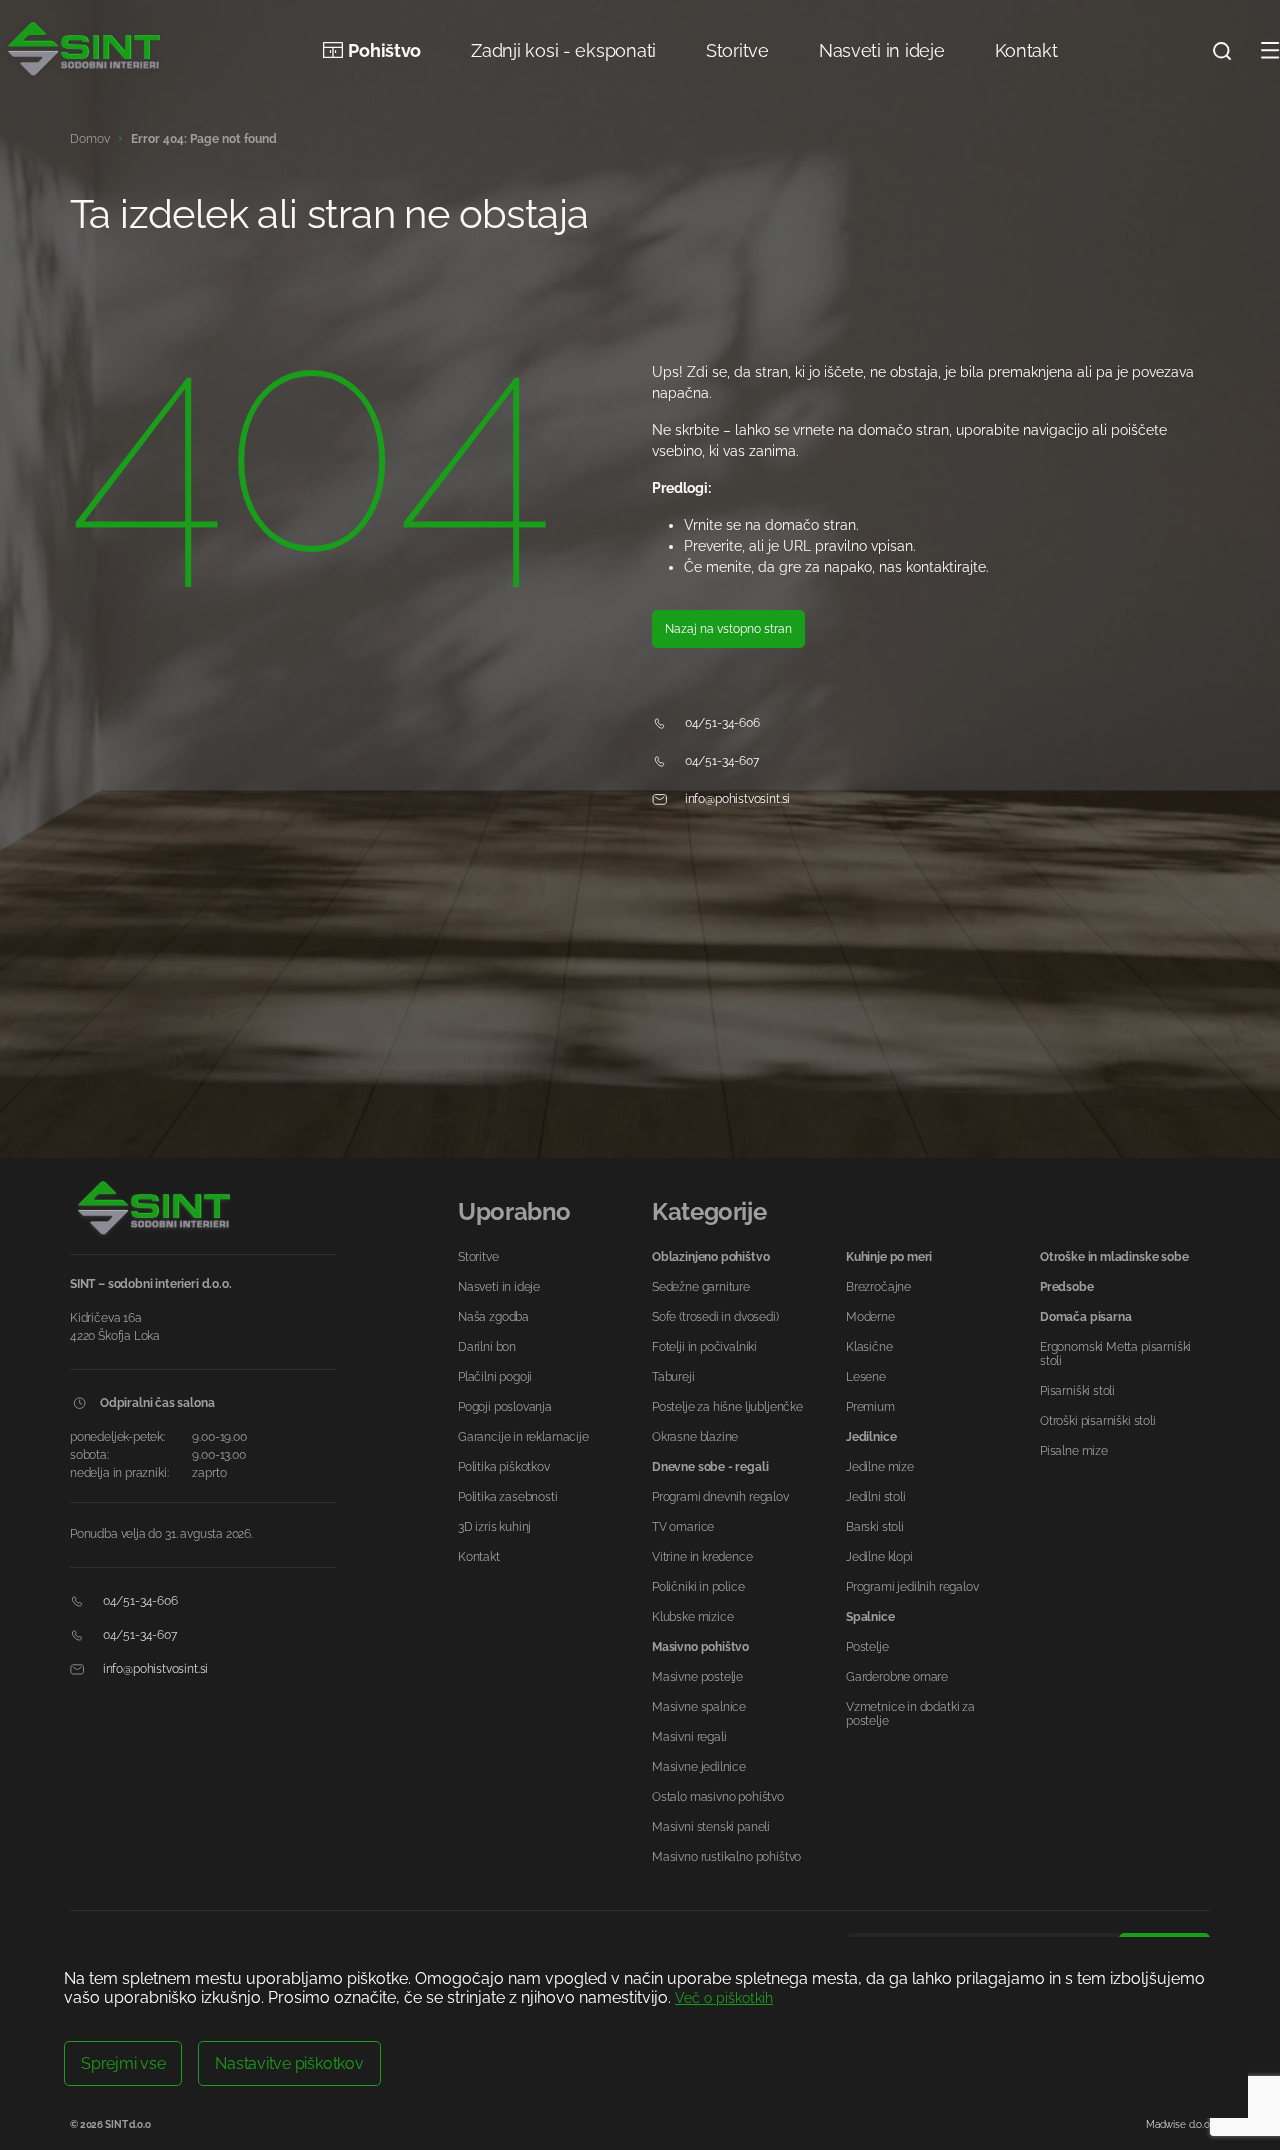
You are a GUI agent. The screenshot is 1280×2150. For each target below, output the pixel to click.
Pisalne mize (1074, 1451)
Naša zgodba (493, 1317)
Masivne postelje (697, 1677)
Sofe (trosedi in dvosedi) (715, 1317)
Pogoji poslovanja (505, 1407)
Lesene (866, 1377)
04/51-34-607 (720, 761)
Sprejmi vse (123, 2063)
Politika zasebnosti (508, 1497)
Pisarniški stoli (1077, 1391)
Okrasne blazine (695, 1437)
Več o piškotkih (724, 1998)
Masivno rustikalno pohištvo (726, 1857)
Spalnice (870, 1617)
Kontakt (1026, 50)
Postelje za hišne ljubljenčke (727, 1407)
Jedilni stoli (876, 1497)
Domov (90, 139)
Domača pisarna (1085, 1317)
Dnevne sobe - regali (710, 1467)
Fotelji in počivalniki (704, 1347)
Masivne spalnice (699, 1707)
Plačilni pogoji (495, 1377)
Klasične (869, 1347)
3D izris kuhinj (494, 1527)
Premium (870, 1407)
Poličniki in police (698, 1587)
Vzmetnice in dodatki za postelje (910, 1714)
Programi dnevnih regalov (720, 1497)
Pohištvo (384, 50)
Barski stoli (875, 1527)
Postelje (867, 1647)
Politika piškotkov (504, 1467)
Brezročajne (878, 1287)
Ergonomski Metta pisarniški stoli (1115, 1354)
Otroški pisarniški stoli (1098, 1421)
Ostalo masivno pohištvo (718, 1797)
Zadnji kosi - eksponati (563, 50)
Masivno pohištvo (700, 1647)
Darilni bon (487, 1347)
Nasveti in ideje (882, 50)
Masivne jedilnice (699, 1767)
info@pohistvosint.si (736, 799)
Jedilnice (871, 1437)
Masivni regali (689, 1737)
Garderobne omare (897, 1677)
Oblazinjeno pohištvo (710, 1257)
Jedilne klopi (879, 1557)
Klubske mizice (692, 1617)
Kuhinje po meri (889, 1257)
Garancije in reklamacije (523, 1437)
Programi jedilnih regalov (912, 1587)
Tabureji (673, 1377)
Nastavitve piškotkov (289, 2063)
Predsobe (1067, 1287)
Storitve (737, 50)
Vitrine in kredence (702, 1557)
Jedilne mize (880, 1467)
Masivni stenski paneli (711, 1827)
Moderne (870, 1317)
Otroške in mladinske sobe (1114, 1257)
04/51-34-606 (721, 723)
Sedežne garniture (701, 1287)
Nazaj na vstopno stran (728, 629)
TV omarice (683, 1527)
